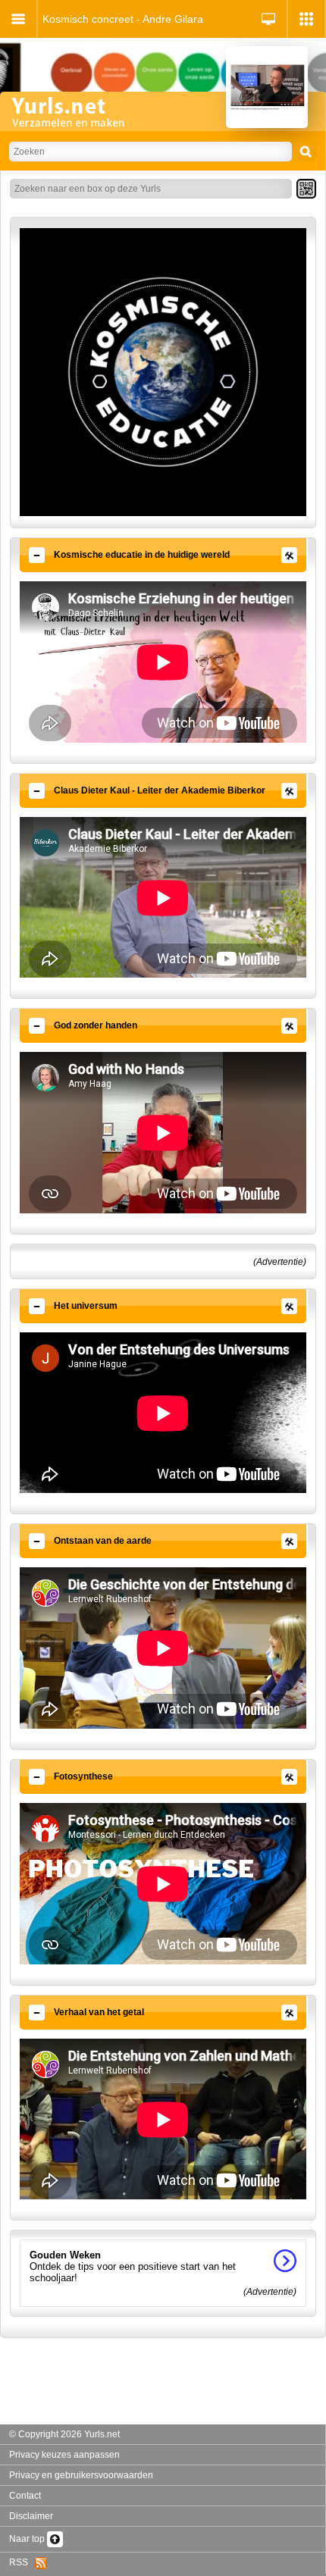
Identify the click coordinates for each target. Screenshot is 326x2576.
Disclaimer (31, 2516)
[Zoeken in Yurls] (306, 152)
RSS (22, 2562)
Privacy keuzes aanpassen (64, 2455)
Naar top (28, 2539)
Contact (25, 2496)
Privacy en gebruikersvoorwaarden (81, 2475)
